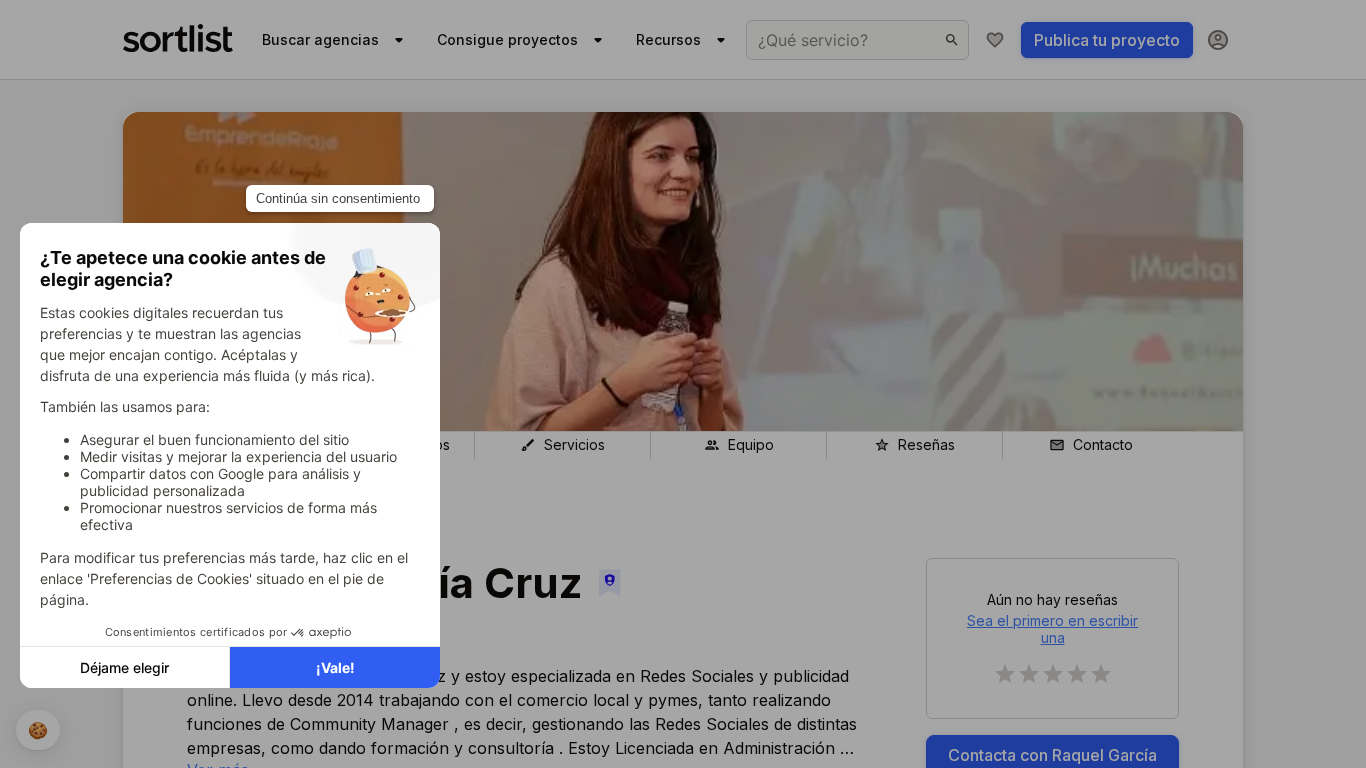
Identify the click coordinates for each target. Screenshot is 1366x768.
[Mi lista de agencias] (995, 40)
